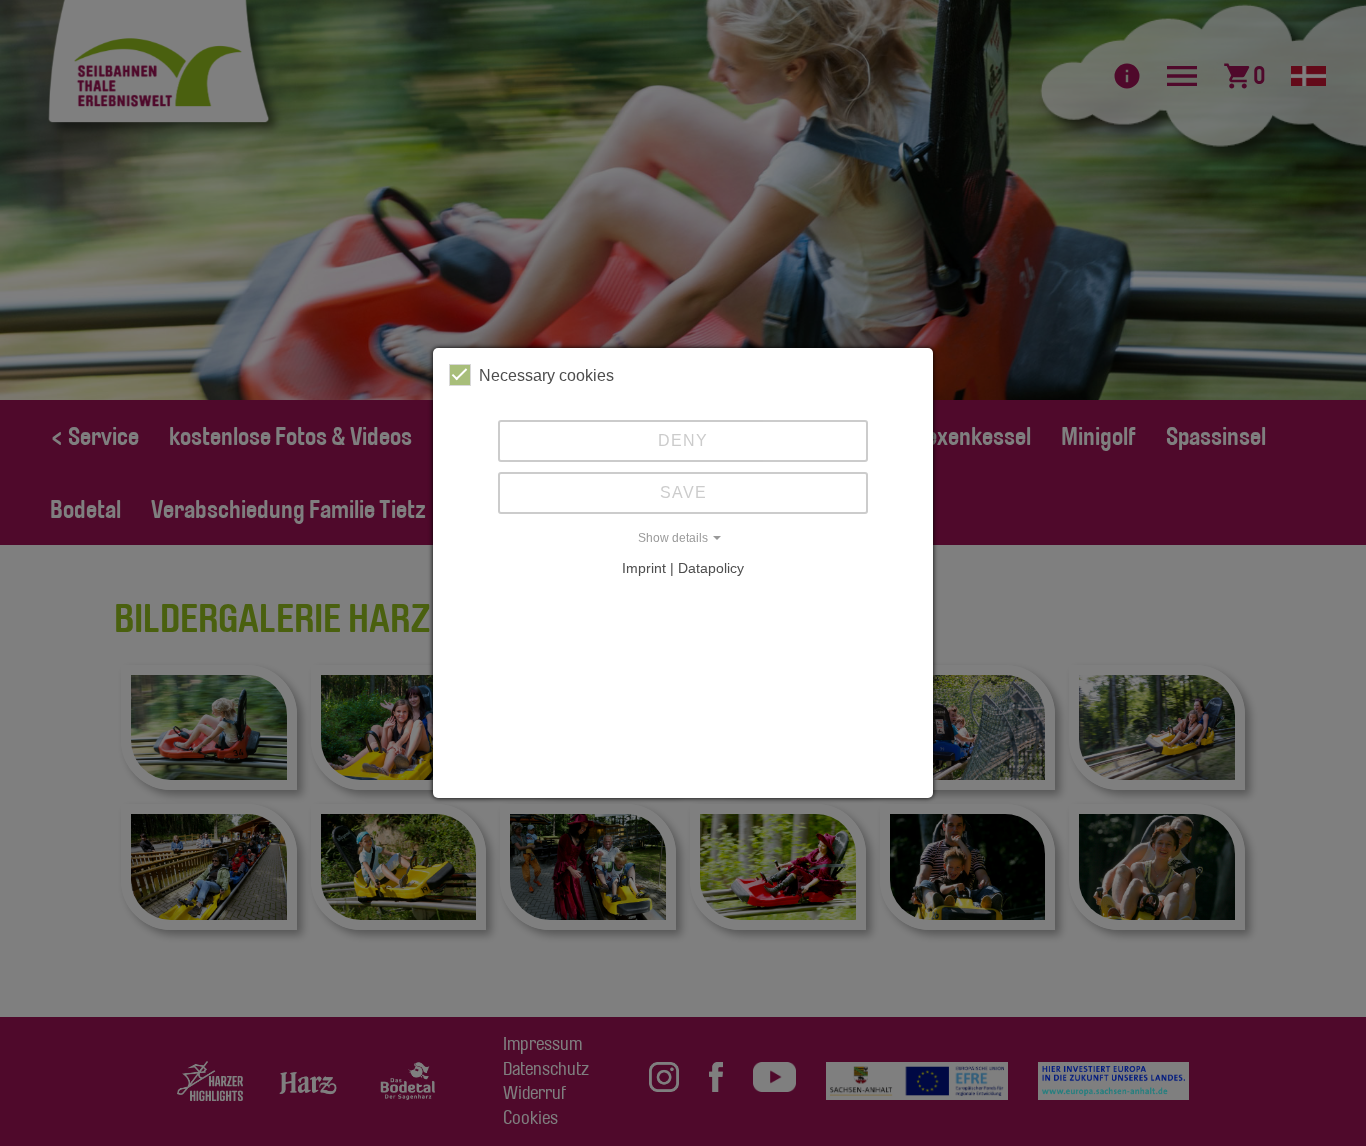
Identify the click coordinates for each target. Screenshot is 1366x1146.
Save (683, 492)
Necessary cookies (546, 375)
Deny (683, 440)
